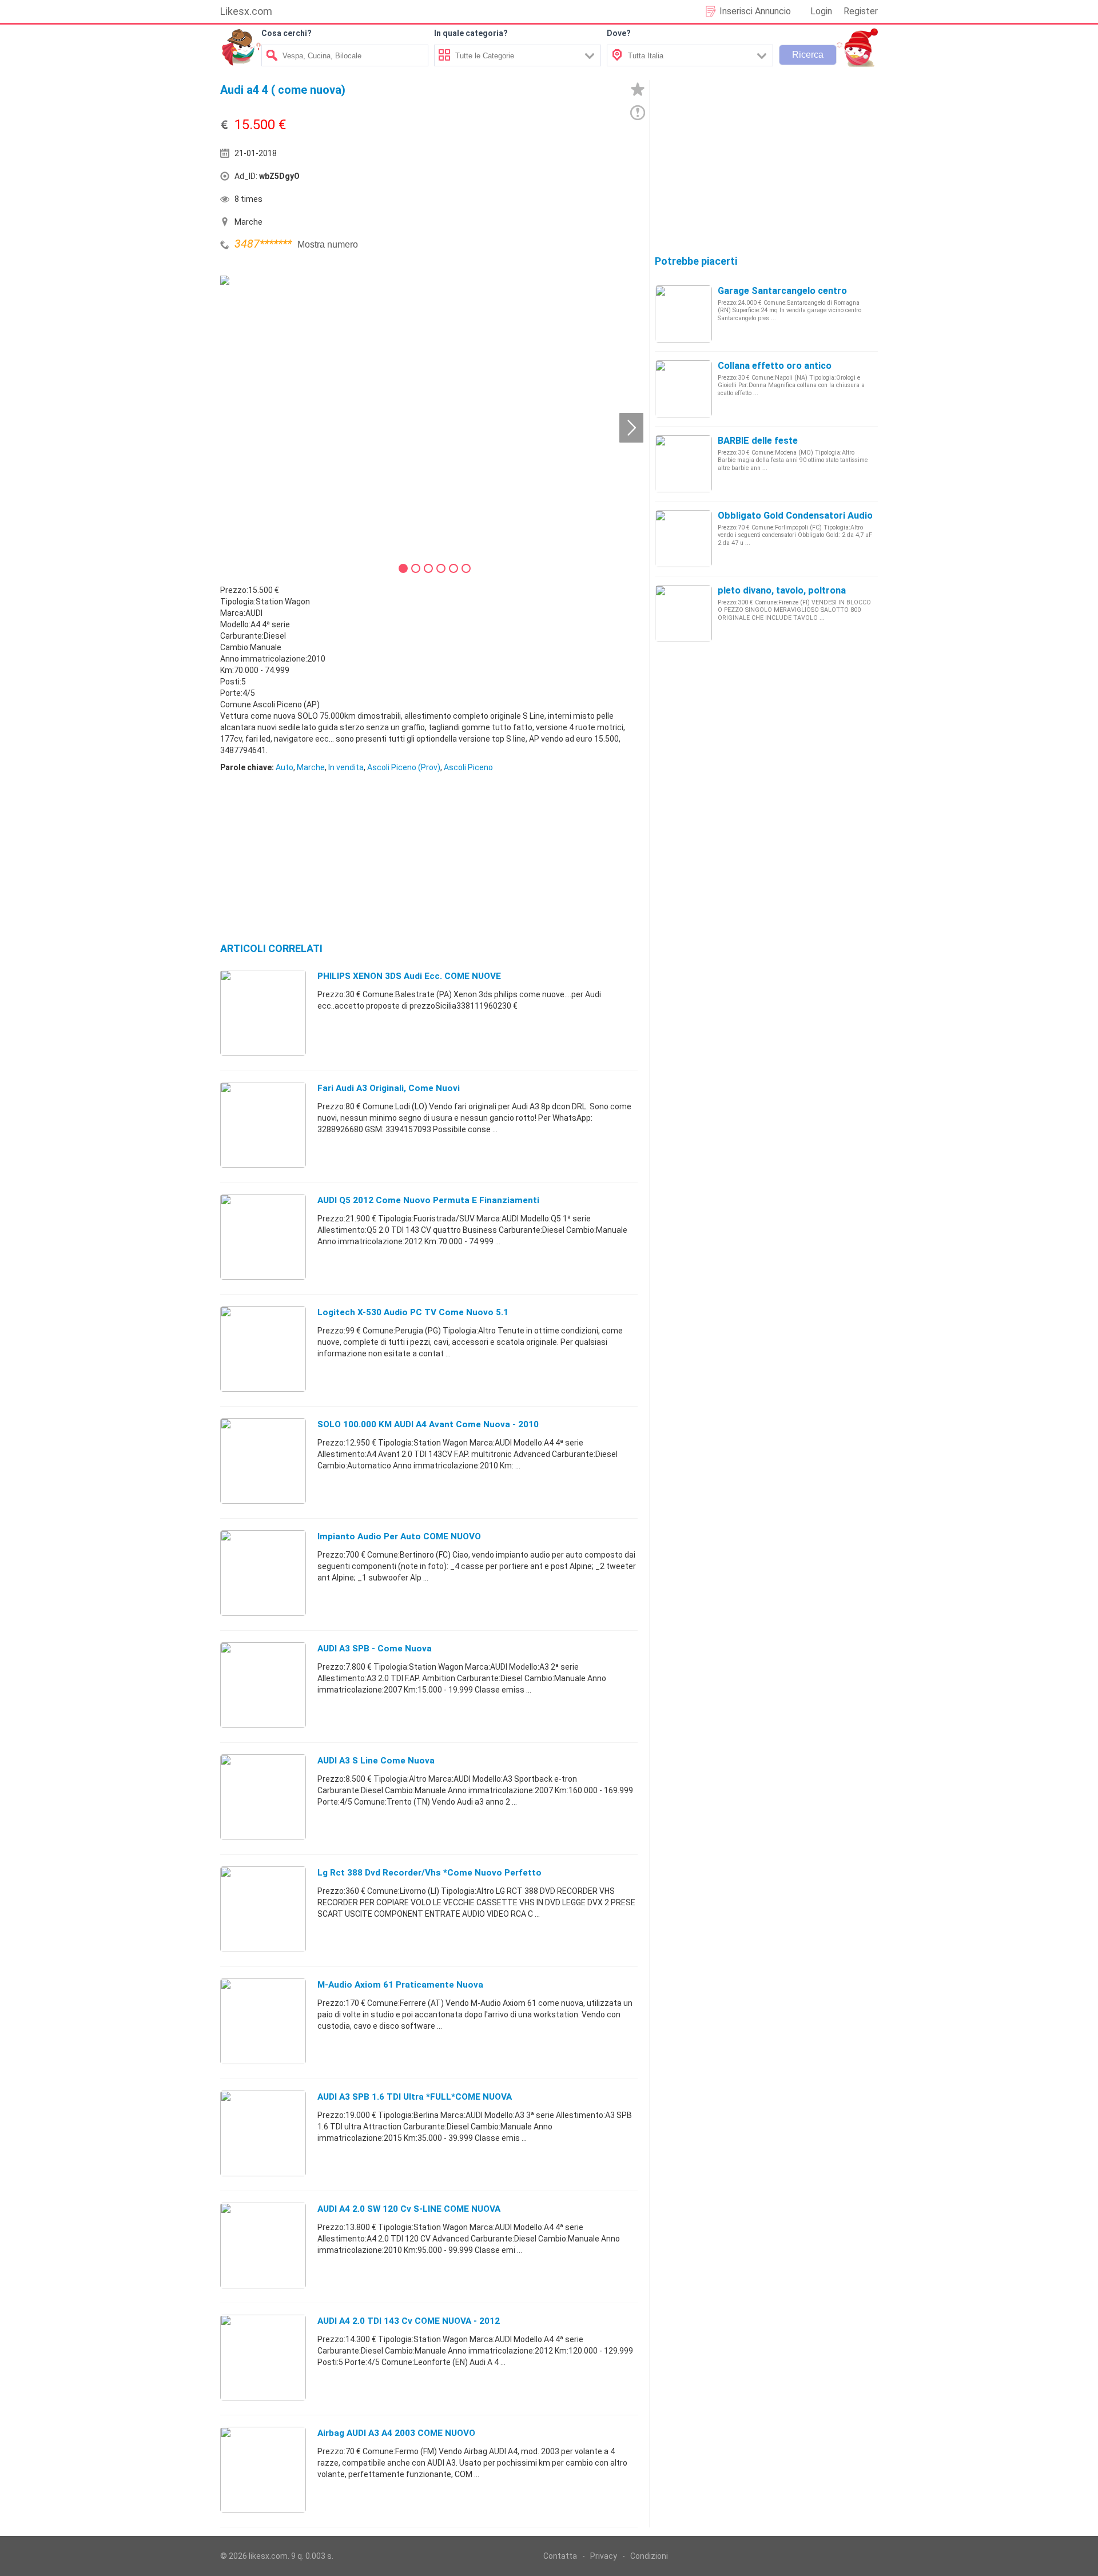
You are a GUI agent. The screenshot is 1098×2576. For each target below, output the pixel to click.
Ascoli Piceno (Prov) (404, 767)
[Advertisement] (535, 179)
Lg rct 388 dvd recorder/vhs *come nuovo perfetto (429, 1873)
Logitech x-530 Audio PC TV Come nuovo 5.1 (413, 1312)
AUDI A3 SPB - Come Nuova (375, 1649)
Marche (311, 767)
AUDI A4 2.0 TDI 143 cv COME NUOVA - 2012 (409, 2321)
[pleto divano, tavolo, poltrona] (683, 613)
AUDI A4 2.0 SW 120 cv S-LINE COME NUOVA (409, 2209)
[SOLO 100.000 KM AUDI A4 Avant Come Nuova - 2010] (263, 1460)
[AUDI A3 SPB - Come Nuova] (263, 1685)
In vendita (346, 767)
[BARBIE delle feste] (683, 463)
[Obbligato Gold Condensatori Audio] (683, 538)
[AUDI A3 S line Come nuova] (263, 1797)
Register (861, 11)
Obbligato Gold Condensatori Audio (795, 515)
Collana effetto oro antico (775, 366)
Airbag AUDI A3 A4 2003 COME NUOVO (396, 2433)
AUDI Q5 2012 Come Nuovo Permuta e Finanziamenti (428, 1200)
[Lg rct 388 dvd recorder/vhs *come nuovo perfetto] (263, 1909)
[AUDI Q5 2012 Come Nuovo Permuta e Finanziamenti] (263, 1236)
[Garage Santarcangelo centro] (683, 313)
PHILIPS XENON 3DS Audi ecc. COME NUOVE (409, 976)
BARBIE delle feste (758, 441)
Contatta (560, 2556)
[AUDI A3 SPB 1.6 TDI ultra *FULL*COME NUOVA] (263, 2133)
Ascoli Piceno (468, 767)
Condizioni (649, 2556)
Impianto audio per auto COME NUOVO (399, 1536)
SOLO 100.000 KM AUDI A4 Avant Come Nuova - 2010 (428, 1424)
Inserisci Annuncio (755, 11)
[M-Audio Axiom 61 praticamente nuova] (263, 2021)
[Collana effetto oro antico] (683, 388)
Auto (285, 767)
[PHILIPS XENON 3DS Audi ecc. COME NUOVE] (263, 1012)
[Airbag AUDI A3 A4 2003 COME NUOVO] (263, 2469)
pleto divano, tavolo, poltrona (782, 590)
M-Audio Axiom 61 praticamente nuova (400, 1985)
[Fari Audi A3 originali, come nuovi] (263, 1124)
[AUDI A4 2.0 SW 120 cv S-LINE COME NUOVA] (263, 2245)
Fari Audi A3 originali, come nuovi (389, 1088)
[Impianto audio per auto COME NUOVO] (263, 1572)
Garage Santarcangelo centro (782, 291)
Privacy (604, 2556)
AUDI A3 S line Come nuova (376, 1761)
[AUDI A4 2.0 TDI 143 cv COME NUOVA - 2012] (263, 2357)
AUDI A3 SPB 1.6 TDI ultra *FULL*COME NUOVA (415, 2097)
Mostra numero (328, 244)
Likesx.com (246, 11)
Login (821, 11)
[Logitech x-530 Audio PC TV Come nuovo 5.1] (263, 1348)
